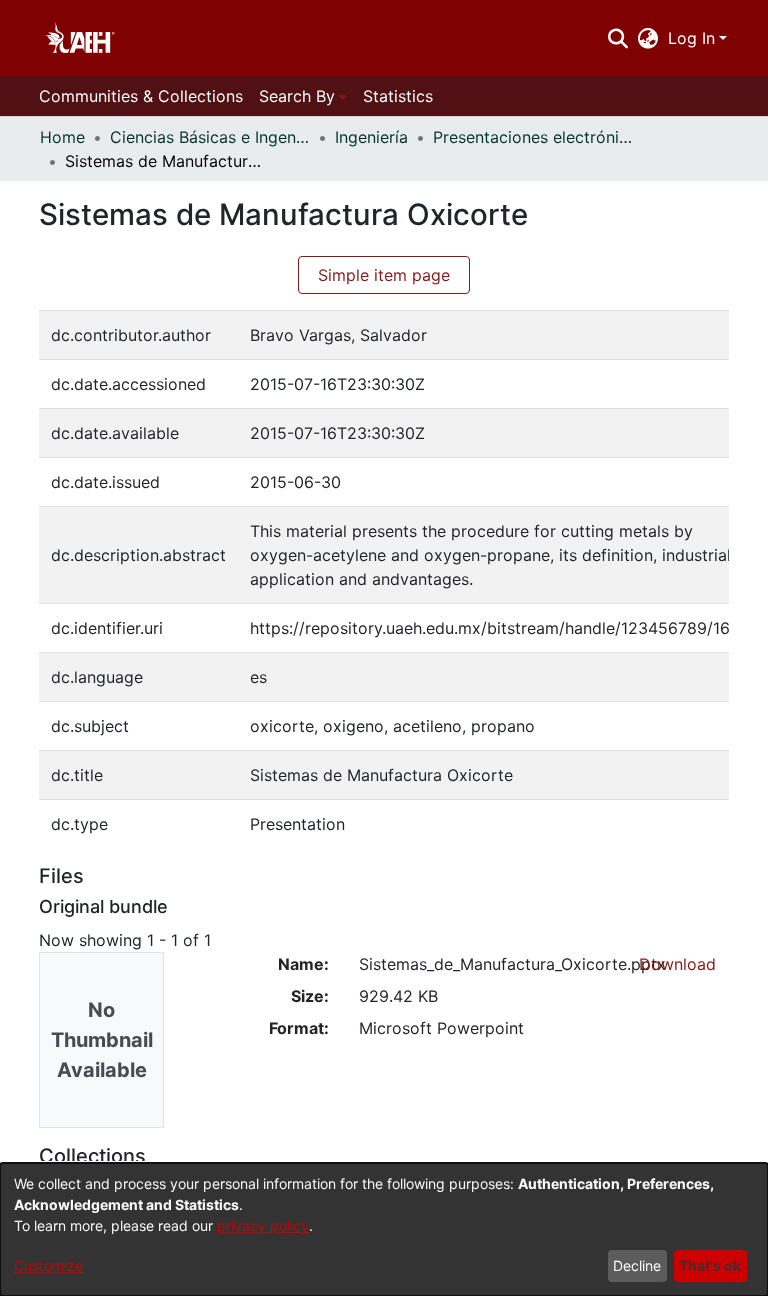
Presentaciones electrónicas (533, 137)
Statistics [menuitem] (398, 96)
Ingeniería (371, 137)
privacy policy (263, 1225)
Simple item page (384, 275)
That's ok (710, 1265)
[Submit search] (617, 38)
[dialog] (384, 1229)
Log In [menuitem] (691, 38)
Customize (48, 1265)
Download (677, 964)
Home (62, 137)
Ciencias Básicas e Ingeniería (210, 137)
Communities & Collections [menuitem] (141, 96)
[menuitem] (648, 38)
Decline (637, 1265)
